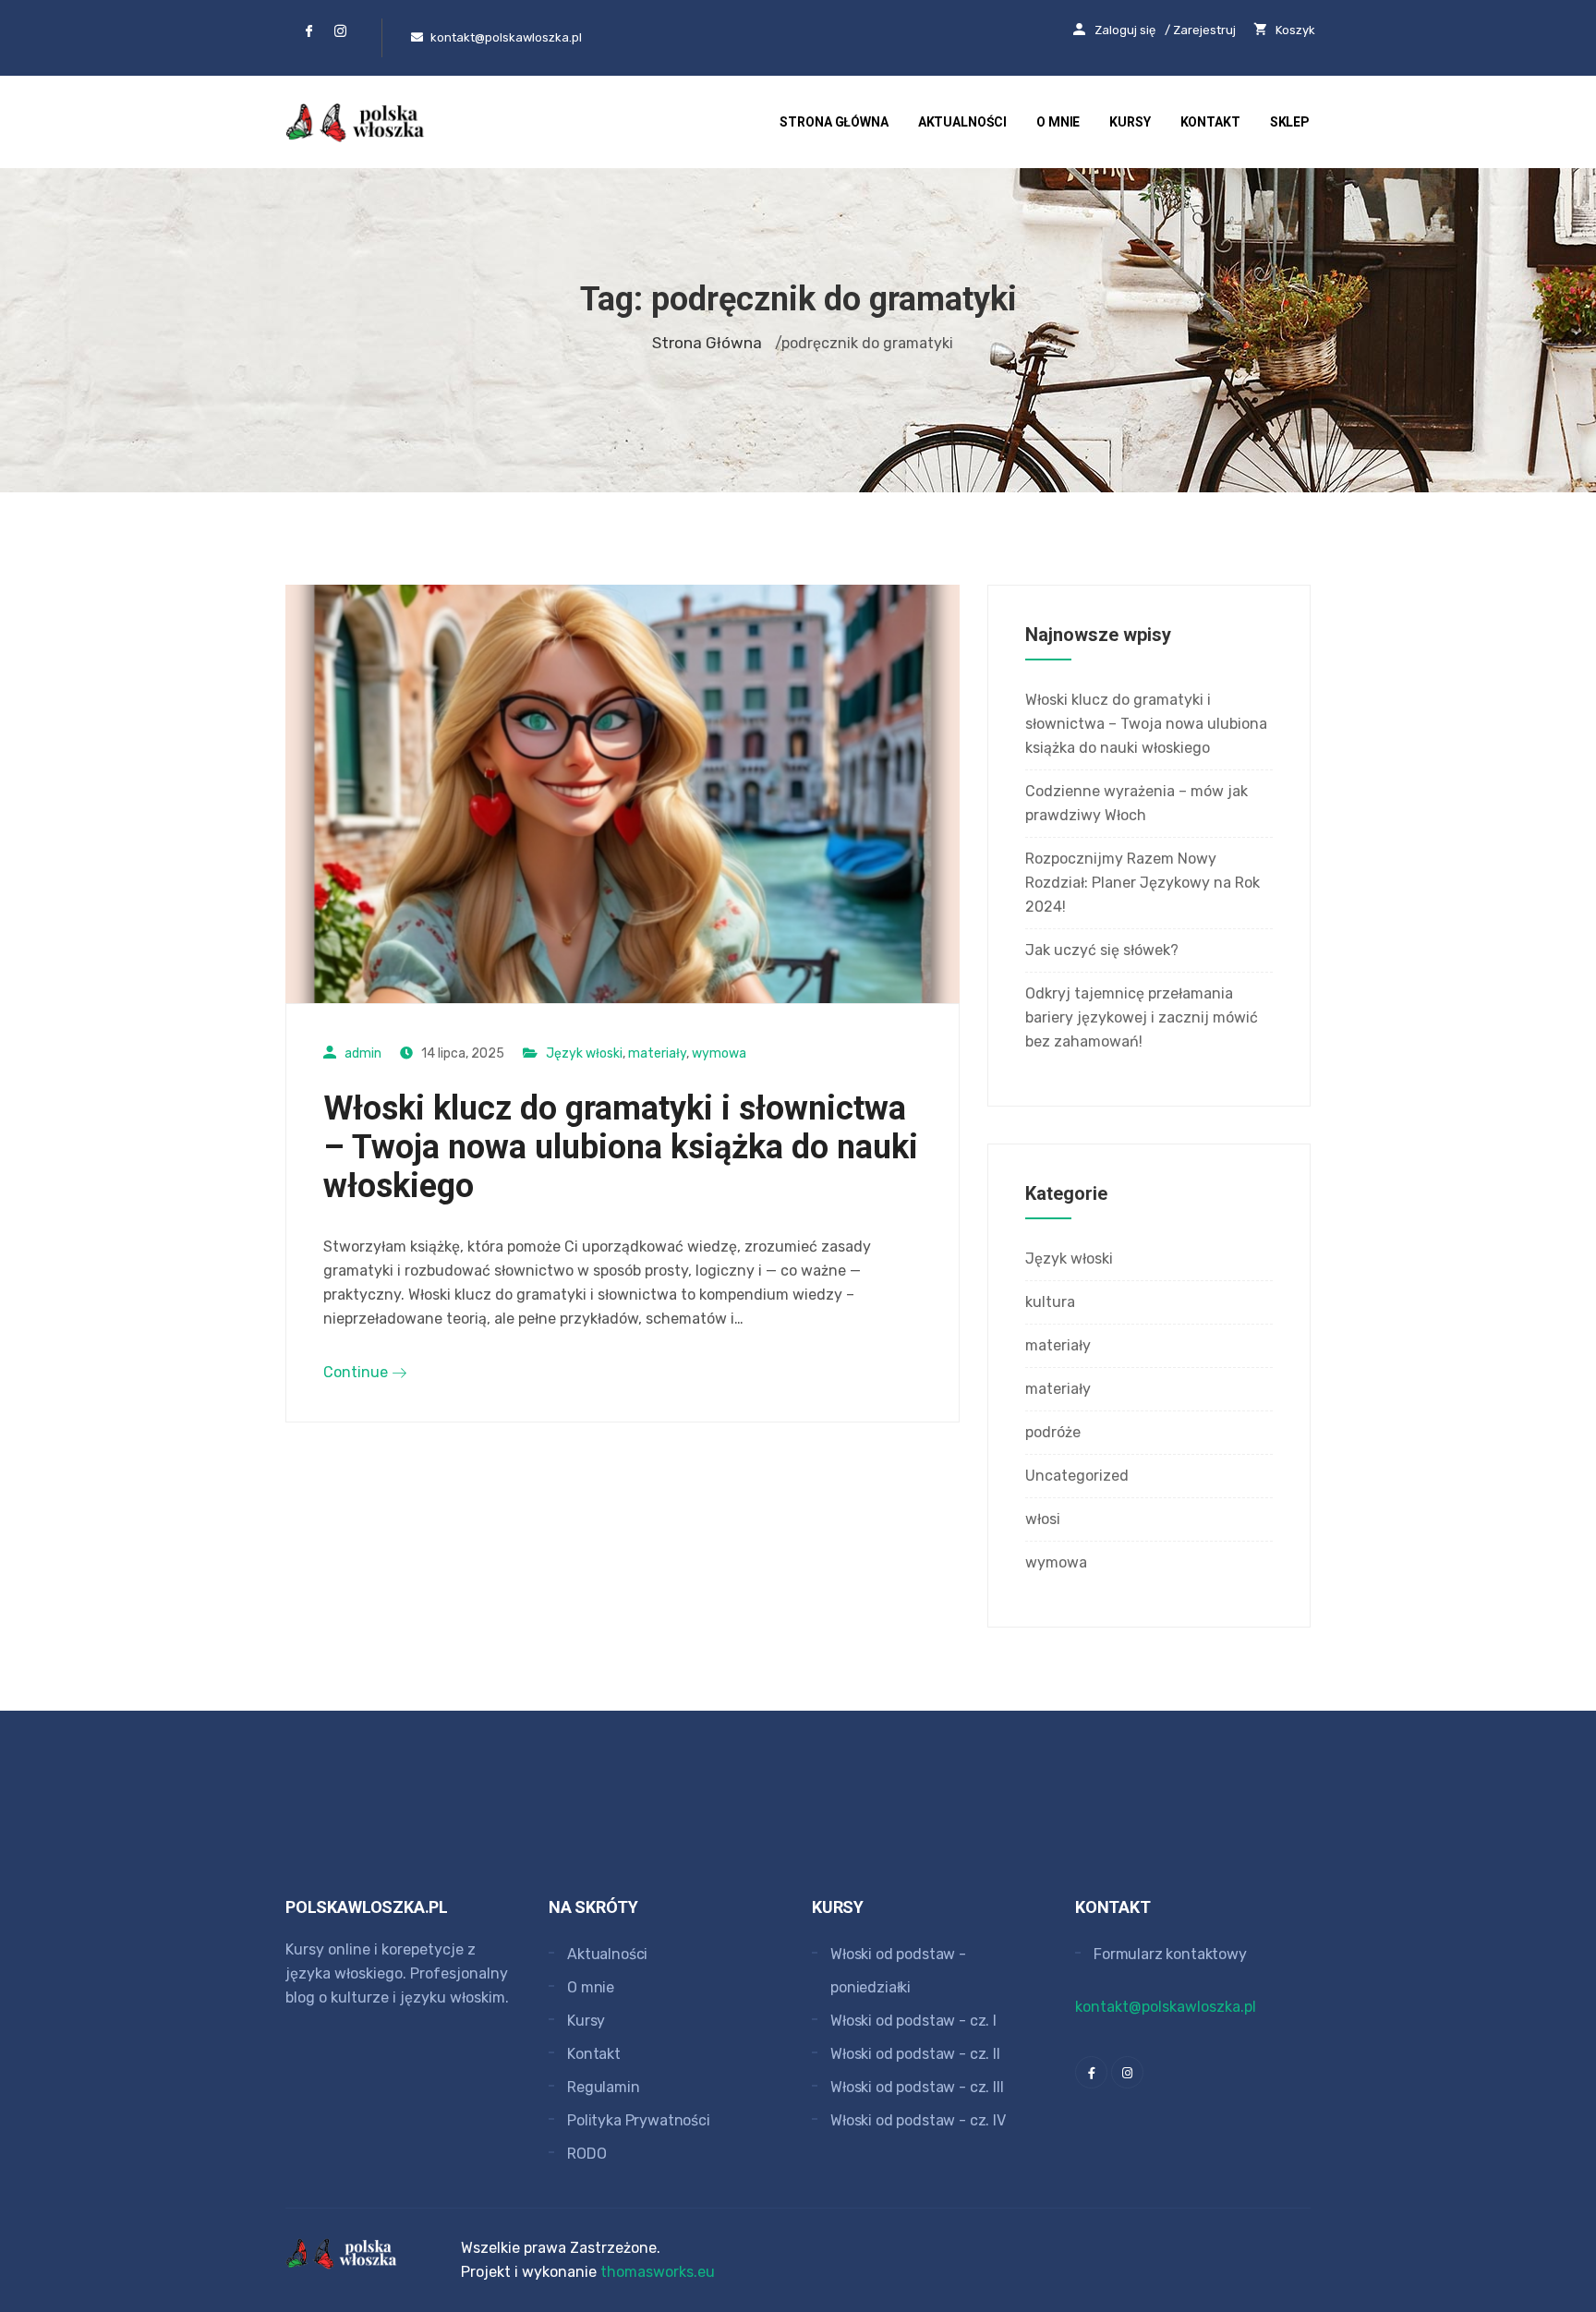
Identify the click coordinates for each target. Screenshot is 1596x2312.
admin (363, 1053)
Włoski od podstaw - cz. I (913, 2021)
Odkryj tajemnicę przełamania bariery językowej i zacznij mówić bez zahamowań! (1142, 1017)
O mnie (1058, 122)
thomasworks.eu (658, 2272)
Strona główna (834, 122)
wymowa (719, 1053)
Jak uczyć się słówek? (1102, 950)
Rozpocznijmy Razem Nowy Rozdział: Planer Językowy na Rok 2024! (1143, 883)
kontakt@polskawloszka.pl (1166, 2007)
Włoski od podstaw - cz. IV (918, 2120)
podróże (1053, 1432)
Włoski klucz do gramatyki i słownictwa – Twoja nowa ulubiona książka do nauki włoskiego (621, 1147)
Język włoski (584, 1053)
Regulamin (604, 2087)
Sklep (1290, 122)
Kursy (1130, 122)
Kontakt (1210, 122)
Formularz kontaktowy (1170, 1954)
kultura (1050, 1302)
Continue (357, 1372)
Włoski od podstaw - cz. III (917, 2087)
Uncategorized (1077, 1476)
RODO (586, 2154)
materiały (657, 1053)
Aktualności (962, 122)
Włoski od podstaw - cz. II (915, 2054)
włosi (1043, 1519)
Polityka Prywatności (639, 2120)
